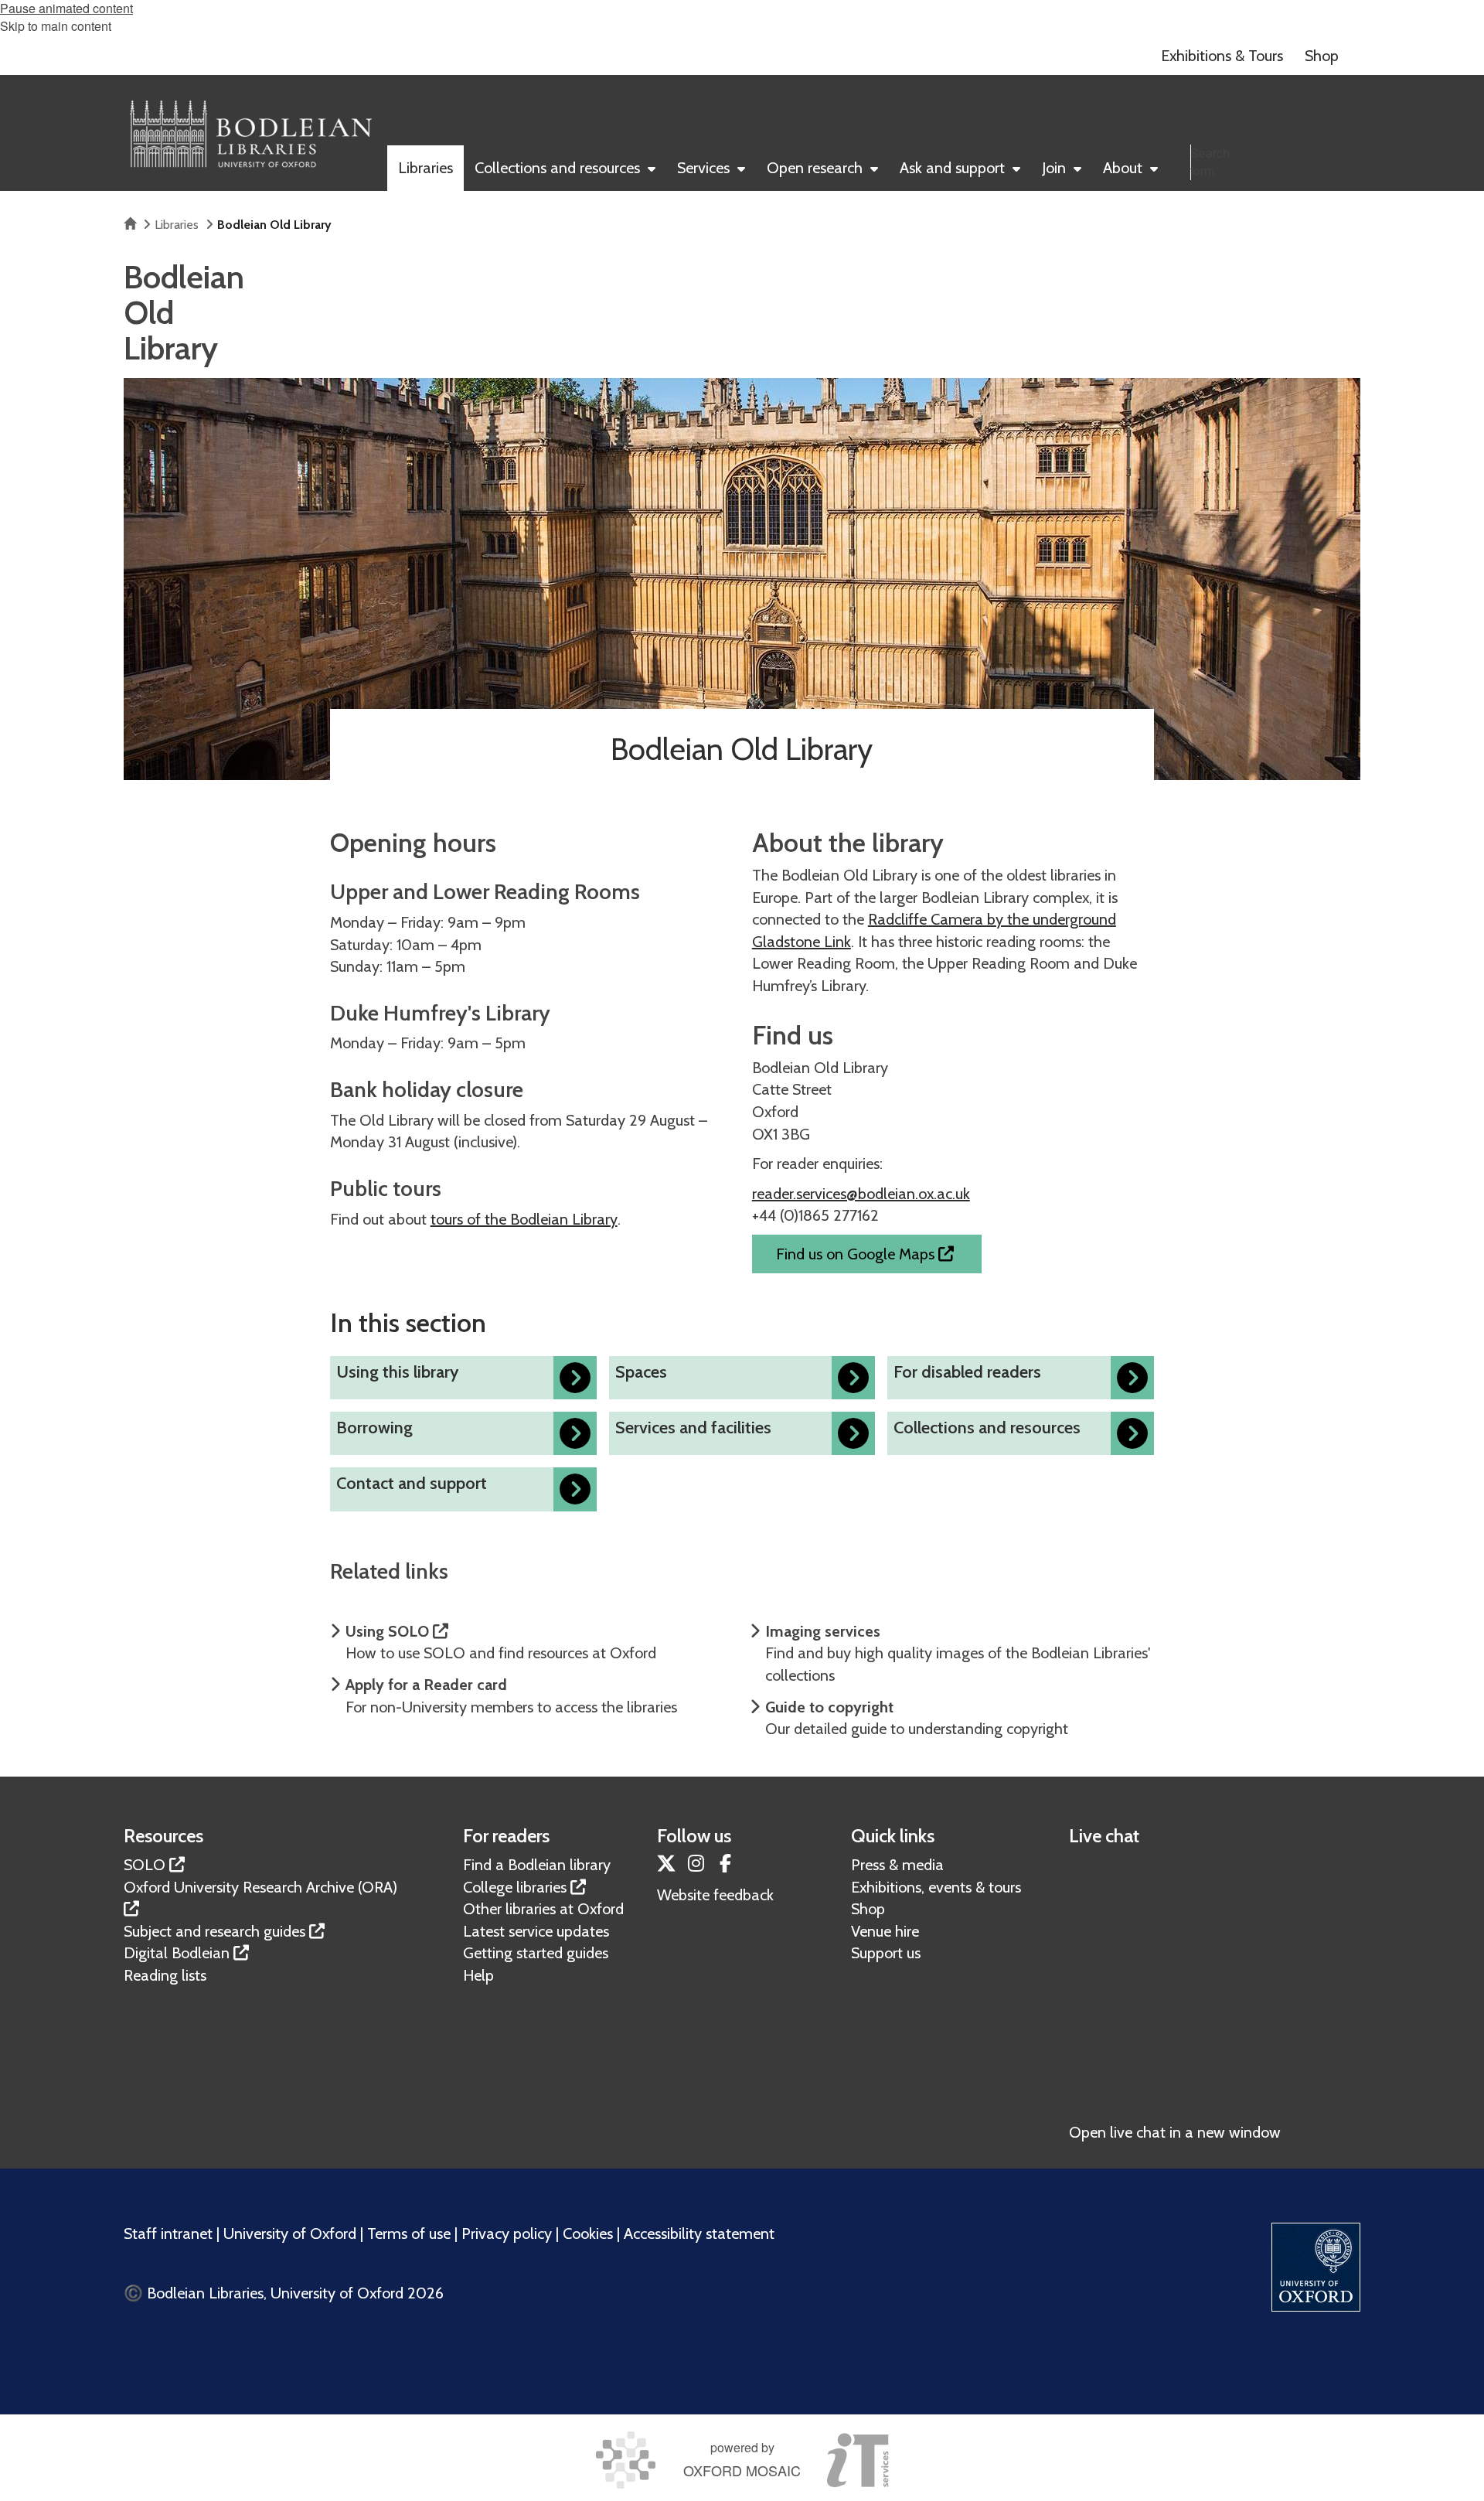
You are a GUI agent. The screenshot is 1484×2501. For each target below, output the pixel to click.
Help (478, 1975)
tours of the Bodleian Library (524, 1219)
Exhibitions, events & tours (936, 1887)
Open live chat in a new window (1175, 2132)
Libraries (177, 225)
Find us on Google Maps (857, 1254)
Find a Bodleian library (537, 1865)
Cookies (588, 2234)
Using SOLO (389, 1631)
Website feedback (715, 1895)
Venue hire (885, 1931)
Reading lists (165, 1975)
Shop (868, 1909)
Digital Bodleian (177, 1953)
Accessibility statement (699, 2234)
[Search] (1345, 196)
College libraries (515, 1887)
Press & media (897, 1865)
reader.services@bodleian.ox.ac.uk (861, 1194)
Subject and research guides (214, 1931)
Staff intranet (168, 2234)
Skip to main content (56, 26)
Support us (886, 1953)
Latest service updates (536, 1931)
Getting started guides (536, 1953)
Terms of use (409, 2234)
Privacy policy (507, 2234)
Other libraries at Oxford (543, 1909)
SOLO (145, 1865)
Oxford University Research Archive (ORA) (260, 1887)
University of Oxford (290, 2234)
